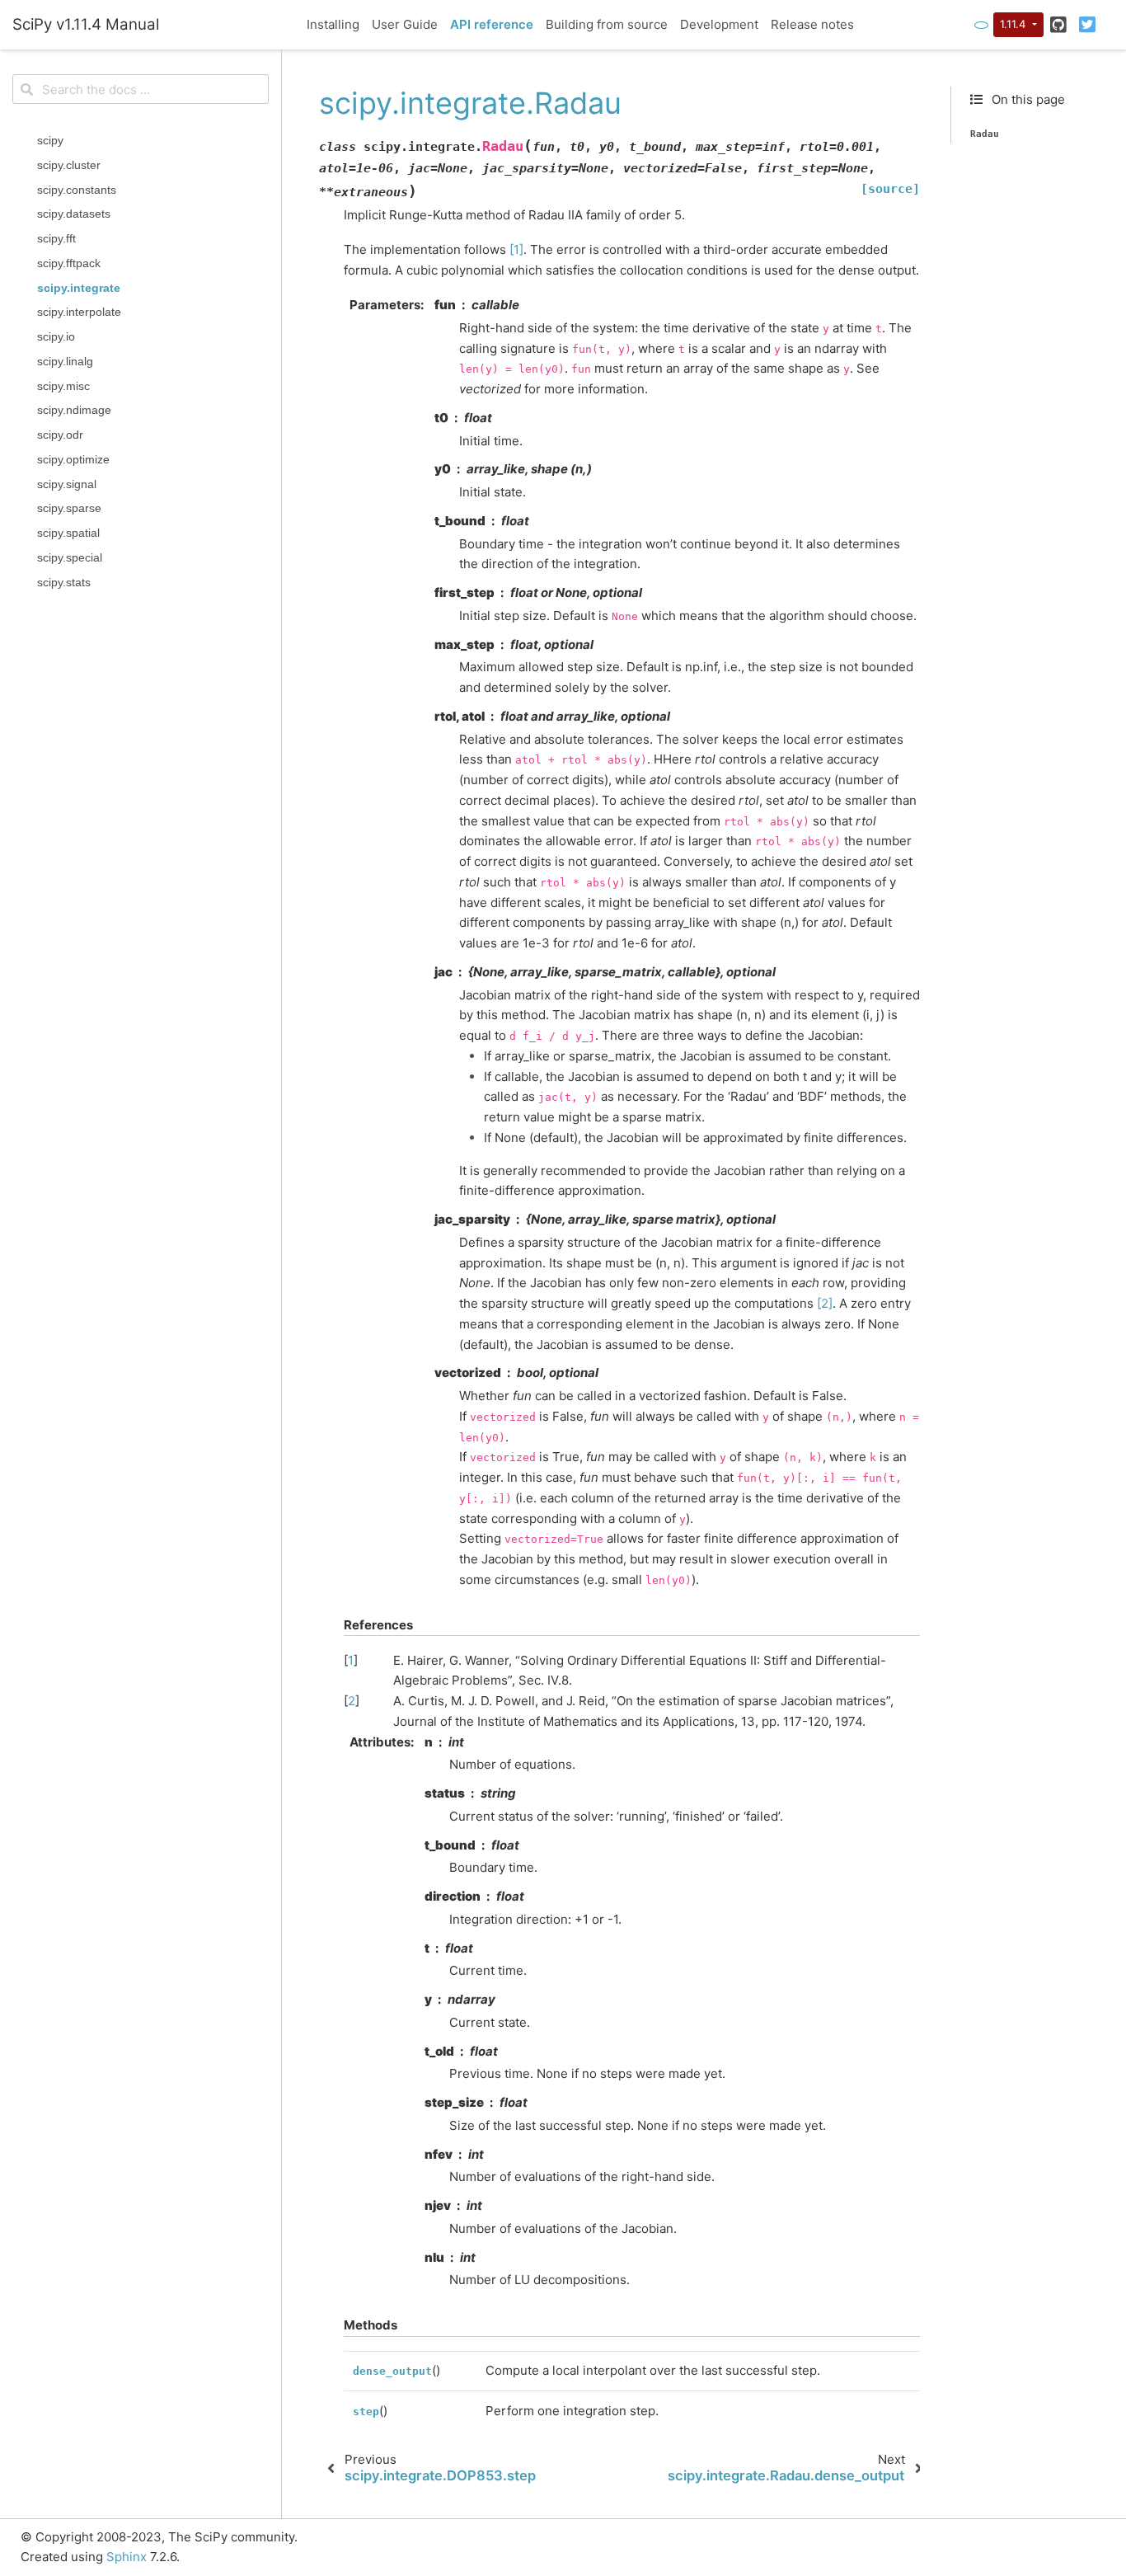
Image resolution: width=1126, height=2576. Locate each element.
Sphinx (127, 2557)
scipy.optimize (73, 459)
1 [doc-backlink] (351, 1660)
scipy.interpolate (79, 312)
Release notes (812, 24)
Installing (333, 24)
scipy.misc (63, 385)
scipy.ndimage (74, 410)
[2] (825, 1303)
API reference (492, 24)
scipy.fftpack (69, 263)
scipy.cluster (69, 165)
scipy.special (70, 558)
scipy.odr (60, 435)
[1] (516, 249)
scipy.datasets (74, 214)
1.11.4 (1014, 24)
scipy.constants (77, 189)
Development (719, 24)
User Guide (405, 24)
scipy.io (56, 337)
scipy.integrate (79, 287)
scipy (50, 141)
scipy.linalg (65, 361)
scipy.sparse (69, 508)
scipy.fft (56, 239)
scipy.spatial (68, 533)
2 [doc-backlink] (352, 1701)
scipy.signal (67, 484)
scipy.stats (64, 582)
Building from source (607, 24)
